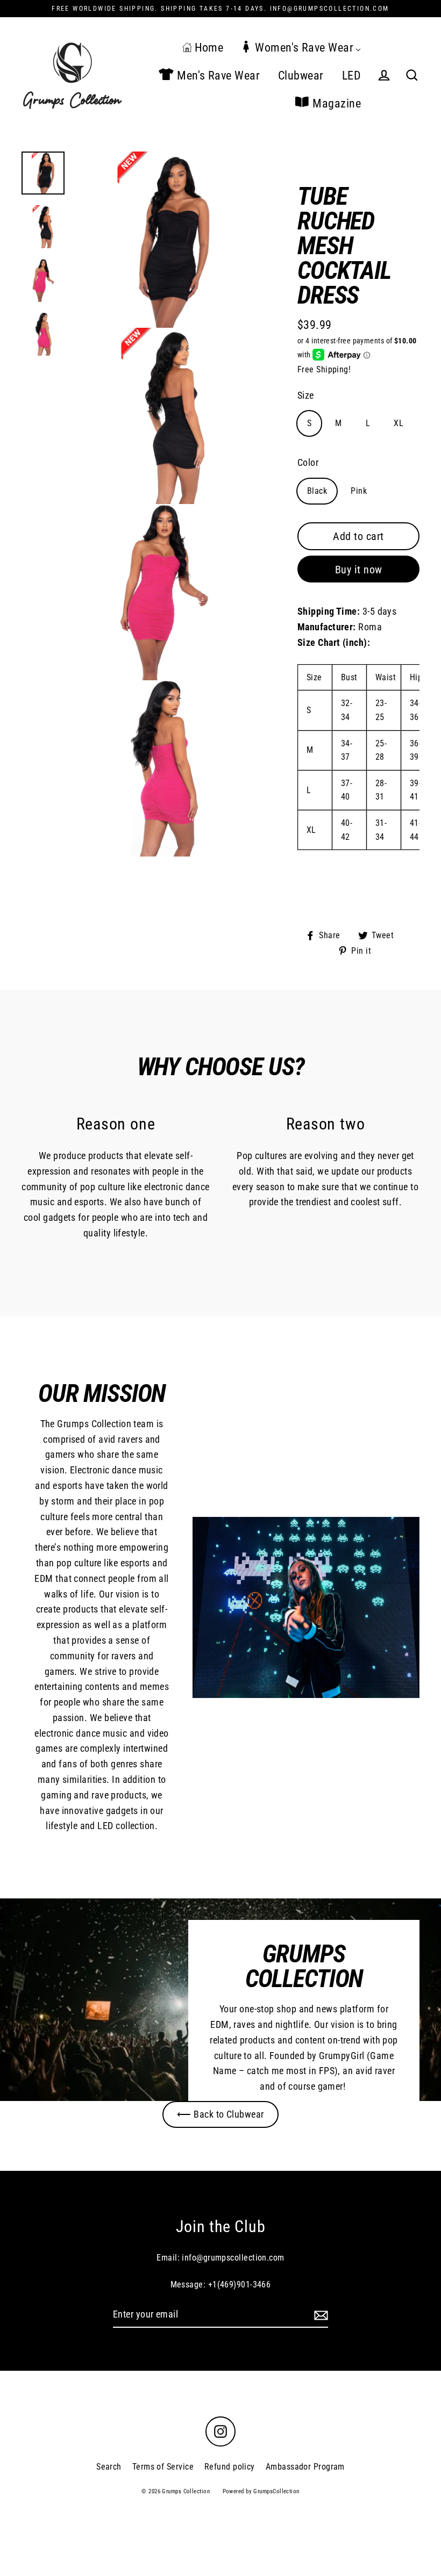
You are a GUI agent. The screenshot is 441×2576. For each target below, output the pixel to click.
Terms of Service (163, 2467)
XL (399, 423)
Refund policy (230, 2467)
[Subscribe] (319, 2315)
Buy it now (359, 570)
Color (308, 462)
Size (306, 395)
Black (317, 491)
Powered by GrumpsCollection (261, 2491)
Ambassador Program (305, 2467)
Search (109, 2467)
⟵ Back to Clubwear (220, 2114)
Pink (359, 491)
